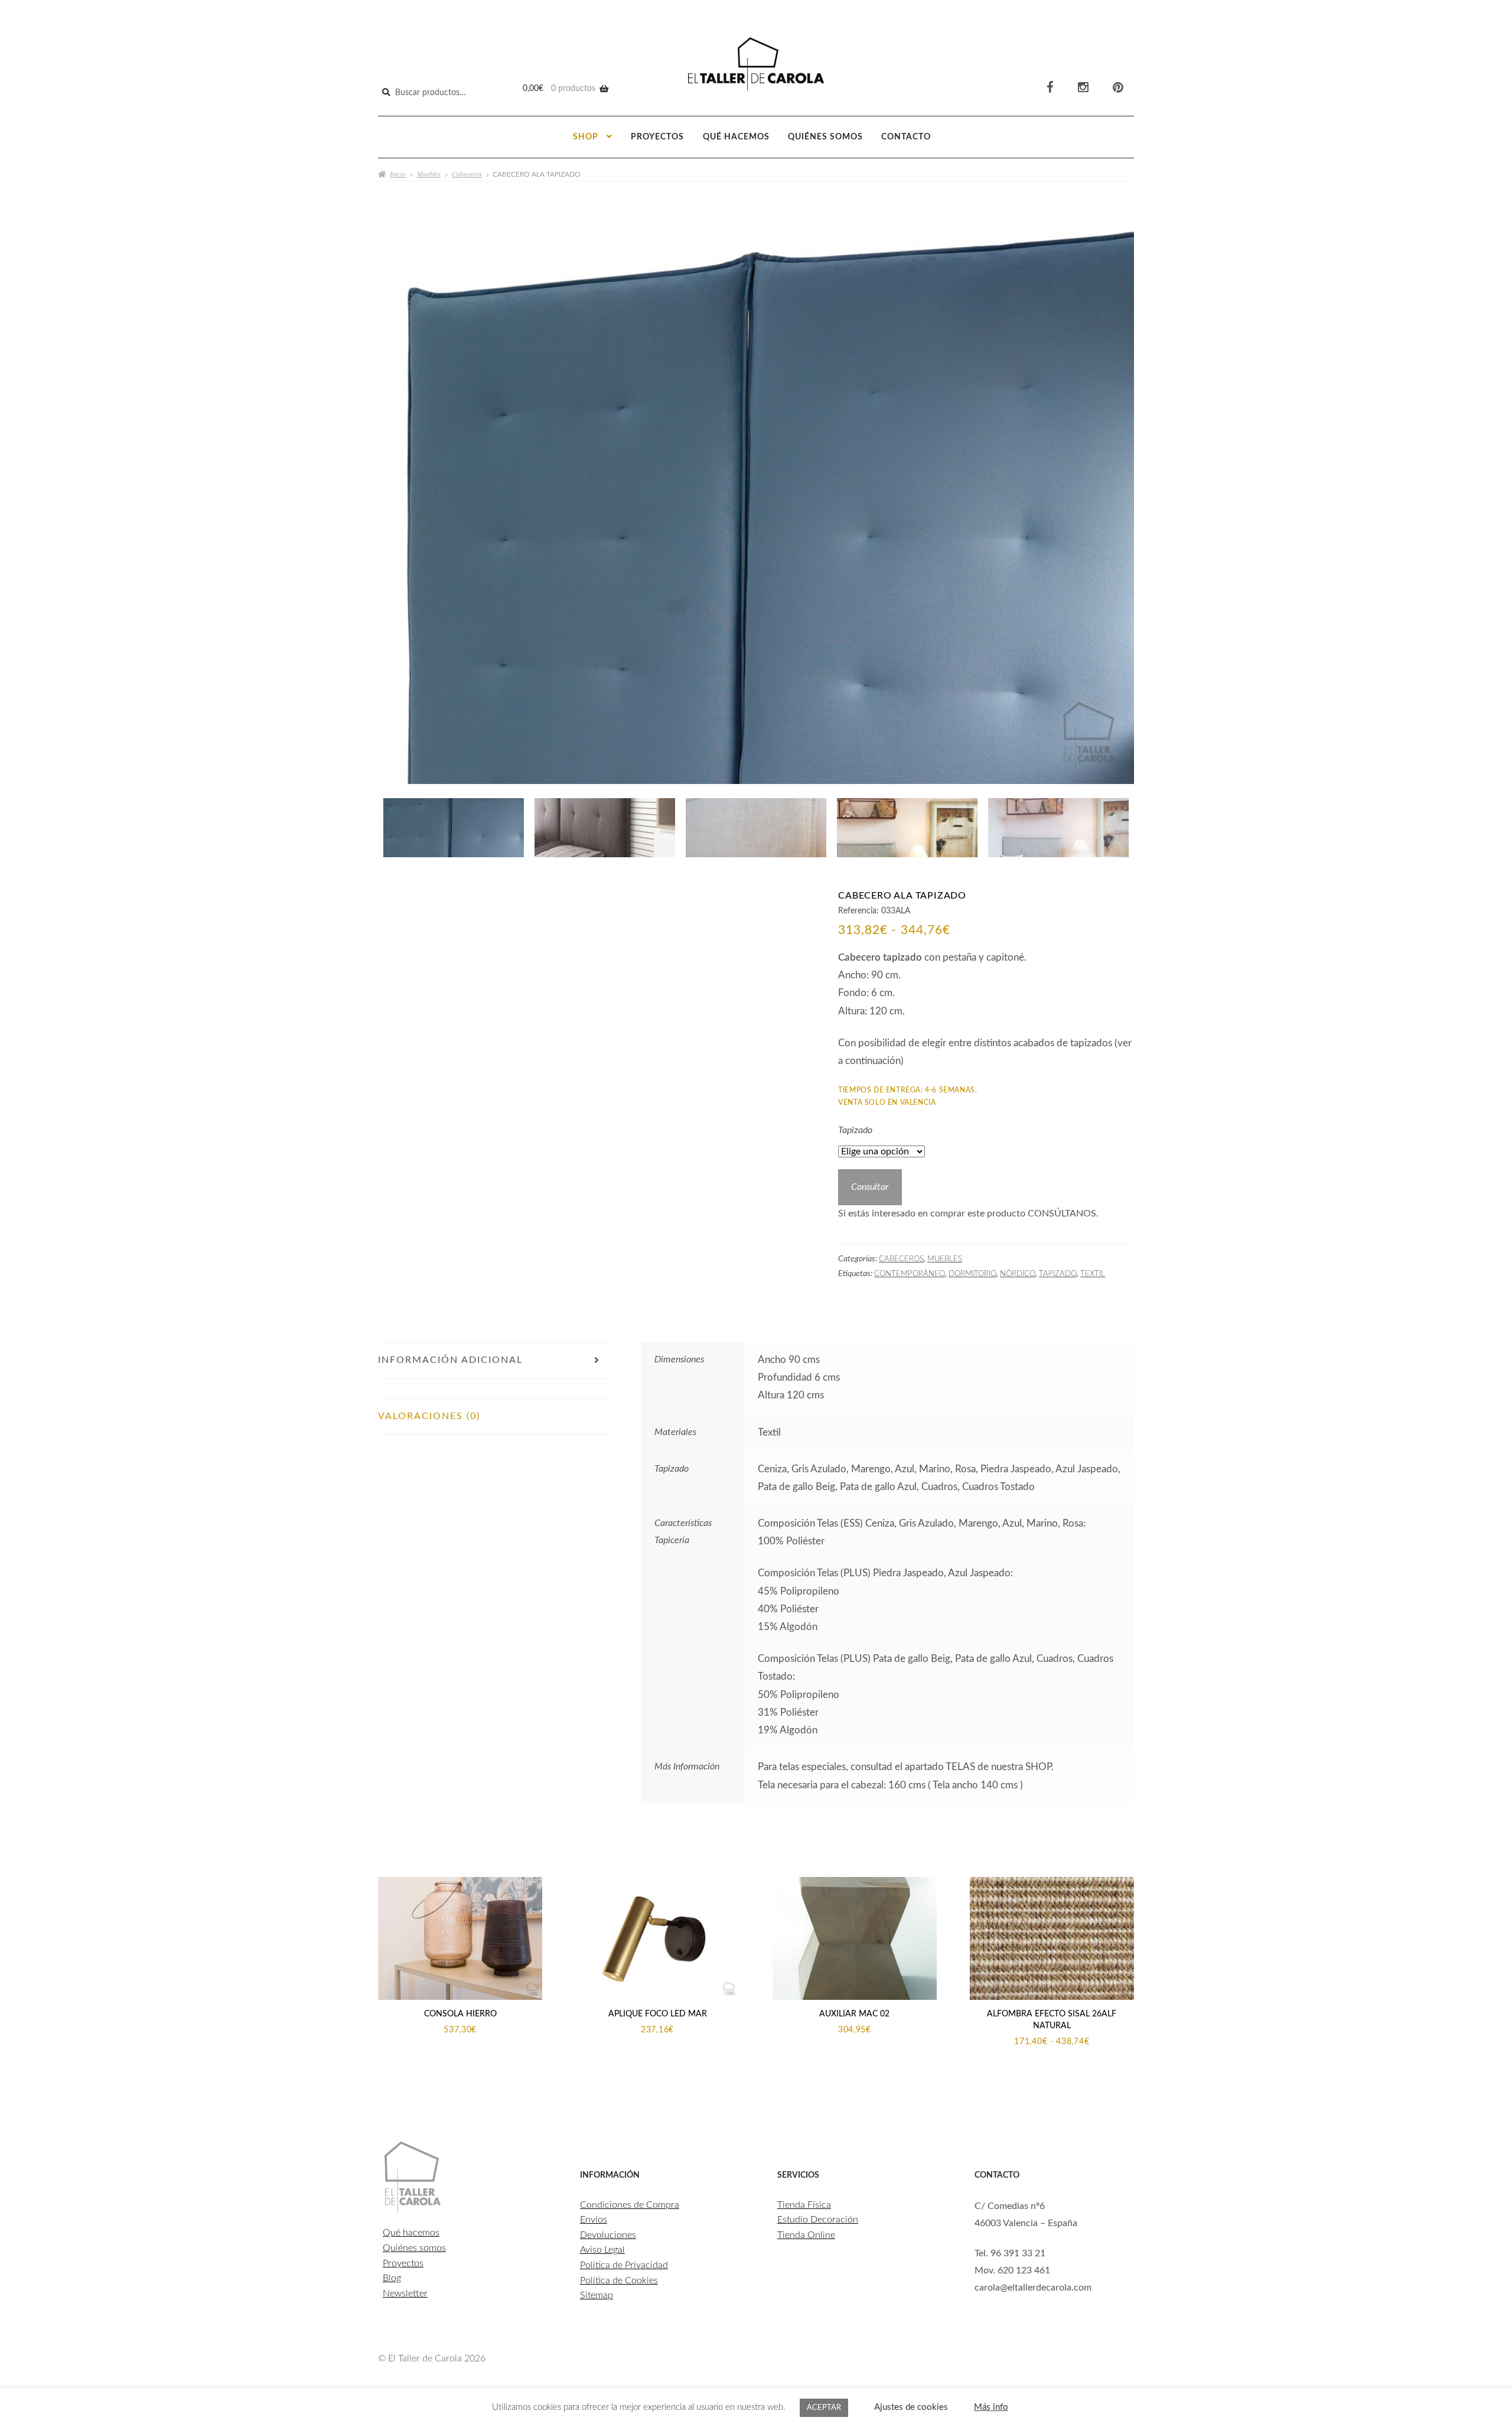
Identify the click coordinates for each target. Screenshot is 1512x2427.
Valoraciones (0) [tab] (429, 1416)
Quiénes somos (825, 137)
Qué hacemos (736, 137)
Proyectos (657, 137)
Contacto (906, 137)
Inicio (398, 174)
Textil (1093, 1274)
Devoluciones (608, 2235)
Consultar (870, 1187)
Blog (392, 2278)
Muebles (429, 174)
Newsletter (405, 2293)
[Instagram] (1083, 88)
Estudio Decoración (818, 2220)
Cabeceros (467, 174)
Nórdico (1018, 1274)
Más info (991, 2407)
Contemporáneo (910, 1274)
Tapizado (855, 1130)
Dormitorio (972, 1274)
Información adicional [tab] (450, 1360)
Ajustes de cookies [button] (911, 2407)
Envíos (594, 2220)
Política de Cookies (619, 2280)
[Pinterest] (1118, 88)
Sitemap (597, 2295)
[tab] (493, 1388)
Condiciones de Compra (630, 2205)
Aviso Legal (602, 2250)
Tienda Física (804, 2205)
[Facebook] (1050, 88)
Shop (586, 137)
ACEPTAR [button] (824, 2408)
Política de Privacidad (624, 2265)
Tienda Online (806, 2235)
